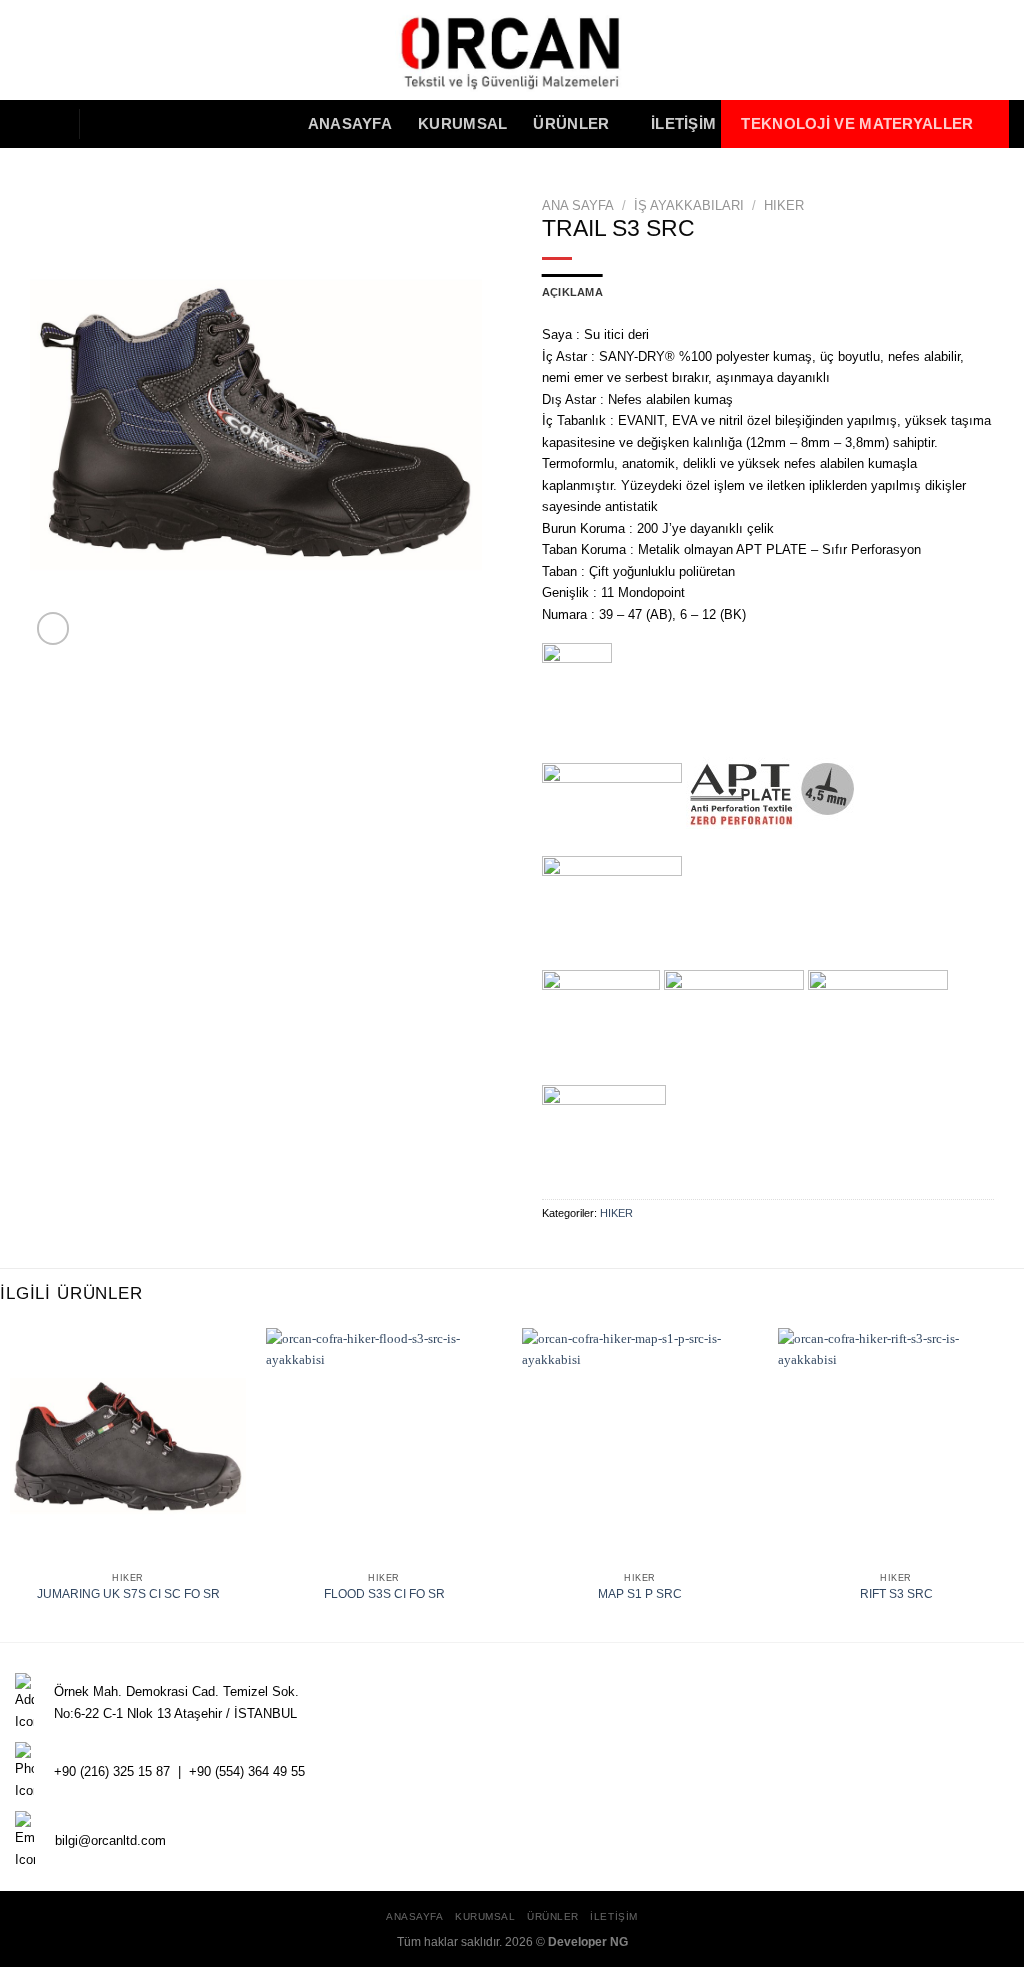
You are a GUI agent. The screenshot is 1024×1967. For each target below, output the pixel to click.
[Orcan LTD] (512, 50)
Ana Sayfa (578, 205)
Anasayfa (350, 124)
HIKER (784, 205)
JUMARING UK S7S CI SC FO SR (128, 1594)
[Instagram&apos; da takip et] (26, 123)
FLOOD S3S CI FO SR (384, 1594)
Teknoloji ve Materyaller (857, 124)
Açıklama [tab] (572, 292)
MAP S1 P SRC (640, 1594)
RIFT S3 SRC (896, 1594)
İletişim (683, 124)
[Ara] (109, 123)
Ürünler (571, 124)
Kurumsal (462, 124)
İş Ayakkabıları (689, 205)
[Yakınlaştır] (53, 628)
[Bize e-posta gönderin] (48, 123)
